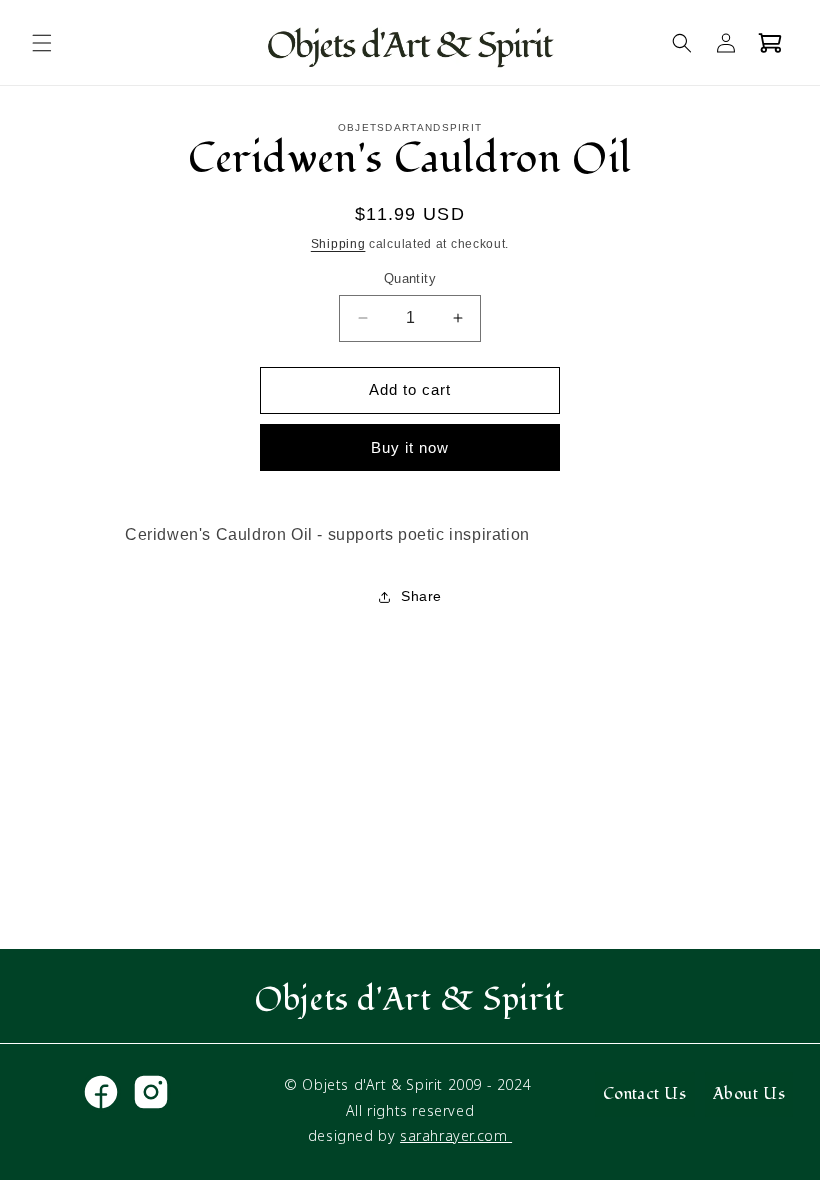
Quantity (410, 278)
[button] (42, 43)
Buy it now (410, 447)
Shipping (338, 244)
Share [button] (421, 596)
